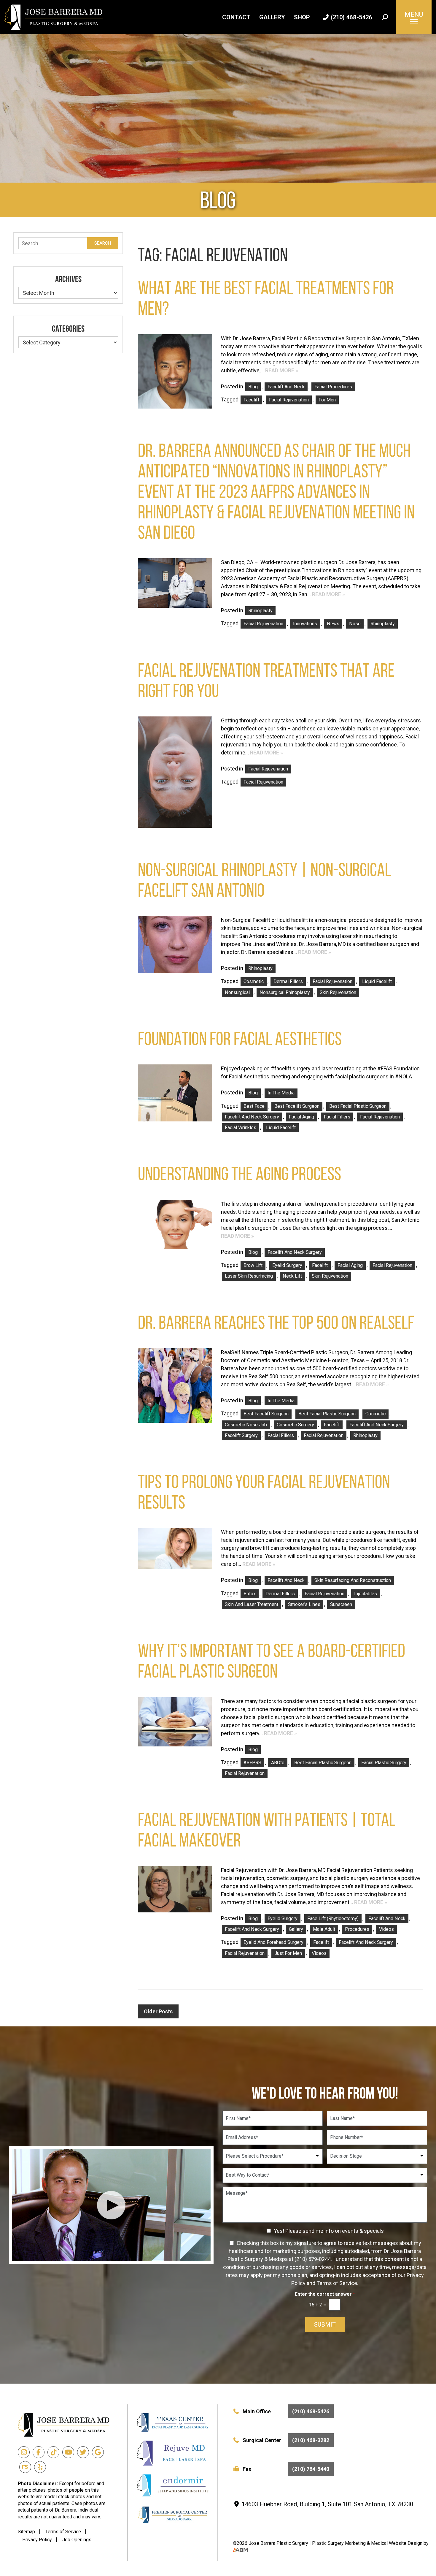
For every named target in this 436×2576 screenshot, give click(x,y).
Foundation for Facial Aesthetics (240, 1039)
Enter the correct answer (325, 2294)
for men (327, 400)
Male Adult (324, 1929)
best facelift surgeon (297, 1106)
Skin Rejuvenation (338, 992)
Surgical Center (286, 2440)
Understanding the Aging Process (240, 1174)
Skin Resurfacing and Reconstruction (353, 1580)
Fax (286, 2469)
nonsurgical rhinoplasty (285, 992)
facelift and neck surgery (252, 1117)
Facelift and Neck (286, 387)
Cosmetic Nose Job (246, 1425)
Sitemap (26, 2532)
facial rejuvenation (289, 400)
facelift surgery (241, 1435)
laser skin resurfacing (249, 1276)
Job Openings (77, 2540)
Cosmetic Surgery (295, 1425)
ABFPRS (252, 1763)
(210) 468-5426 (351, 17)
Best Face (254, 1106)
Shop (302, 17)
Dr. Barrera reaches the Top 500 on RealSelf (276, 1323)
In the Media (281, 1093)
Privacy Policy (37, 2540)
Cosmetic (254, 981)
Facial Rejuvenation (268, 769)
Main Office (286, 2411)
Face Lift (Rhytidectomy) (333, 1918)
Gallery (272, 17)
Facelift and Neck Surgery (295, 1252)
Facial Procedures (333, 387)
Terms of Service (63, 2532)
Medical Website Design (397, 2543)
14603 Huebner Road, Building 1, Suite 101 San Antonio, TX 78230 (327, 2504)
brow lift (253, 1265)
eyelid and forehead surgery (273, 1942)
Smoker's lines (304, 1604)
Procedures (357, 1929)
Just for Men (288, 1953)
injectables (366, 1594)
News (333, 624)
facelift (251, 400)
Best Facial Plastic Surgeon (358, 1106)
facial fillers (337, 1117)
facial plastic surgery (384, 1763)
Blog (253, 387)
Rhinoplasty (260, 611)
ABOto (278, 1763)
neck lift (292, 1276)
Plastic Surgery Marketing (339, 2543)
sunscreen (341, 1604)
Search (103, 243)
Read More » (282, 370)
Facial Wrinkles (241, 1128)
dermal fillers (288, 981)
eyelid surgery (287, 1265)
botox (250, 1594)
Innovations (305, 624)
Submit (325, 2325)
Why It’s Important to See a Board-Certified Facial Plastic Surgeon (272, 1661)
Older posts (158, 2011)
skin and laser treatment (252, 1604)
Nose (355, 624)
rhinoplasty (383, 624)
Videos (386, 1929)
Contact (236, 17)
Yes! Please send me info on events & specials (329, 2231)
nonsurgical (237, 992)
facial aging (301, 1117)
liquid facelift (377, 981)
